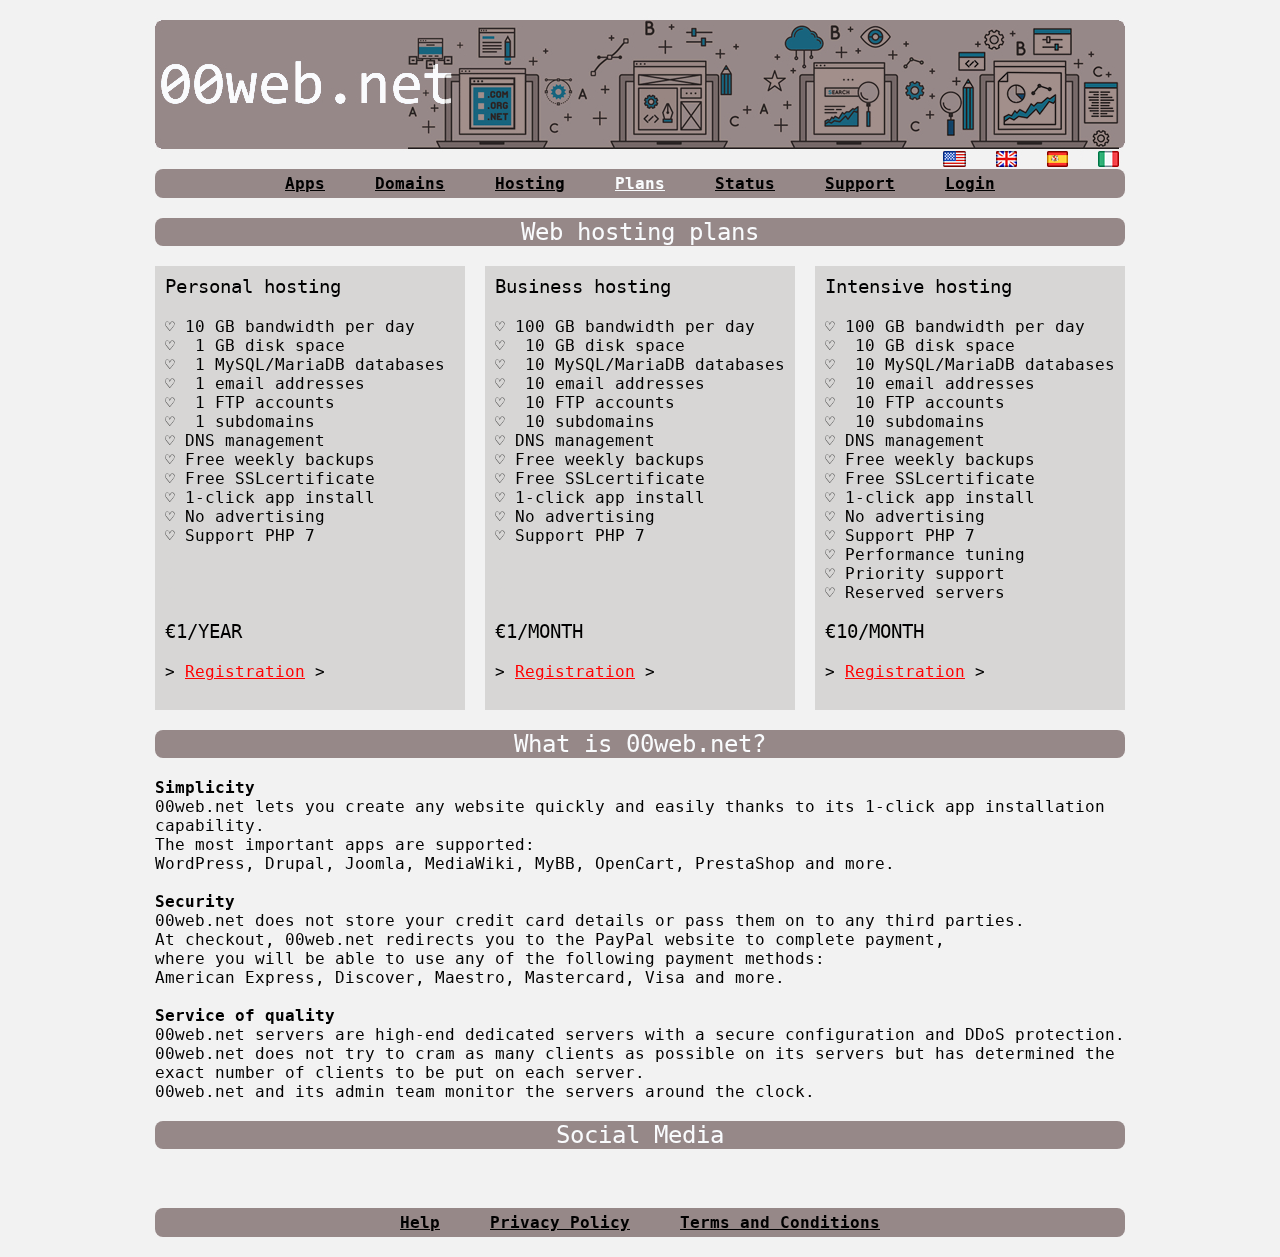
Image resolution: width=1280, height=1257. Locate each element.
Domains (410, 183)
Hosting (530, 183)
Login (970, 183)
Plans (640, 183)
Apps (305, 183)
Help (420, 1222)
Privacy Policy (560, 1222)
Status (745, 183)
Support (860, 183)
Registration (245, 671)
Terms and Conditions (780, 1222)
